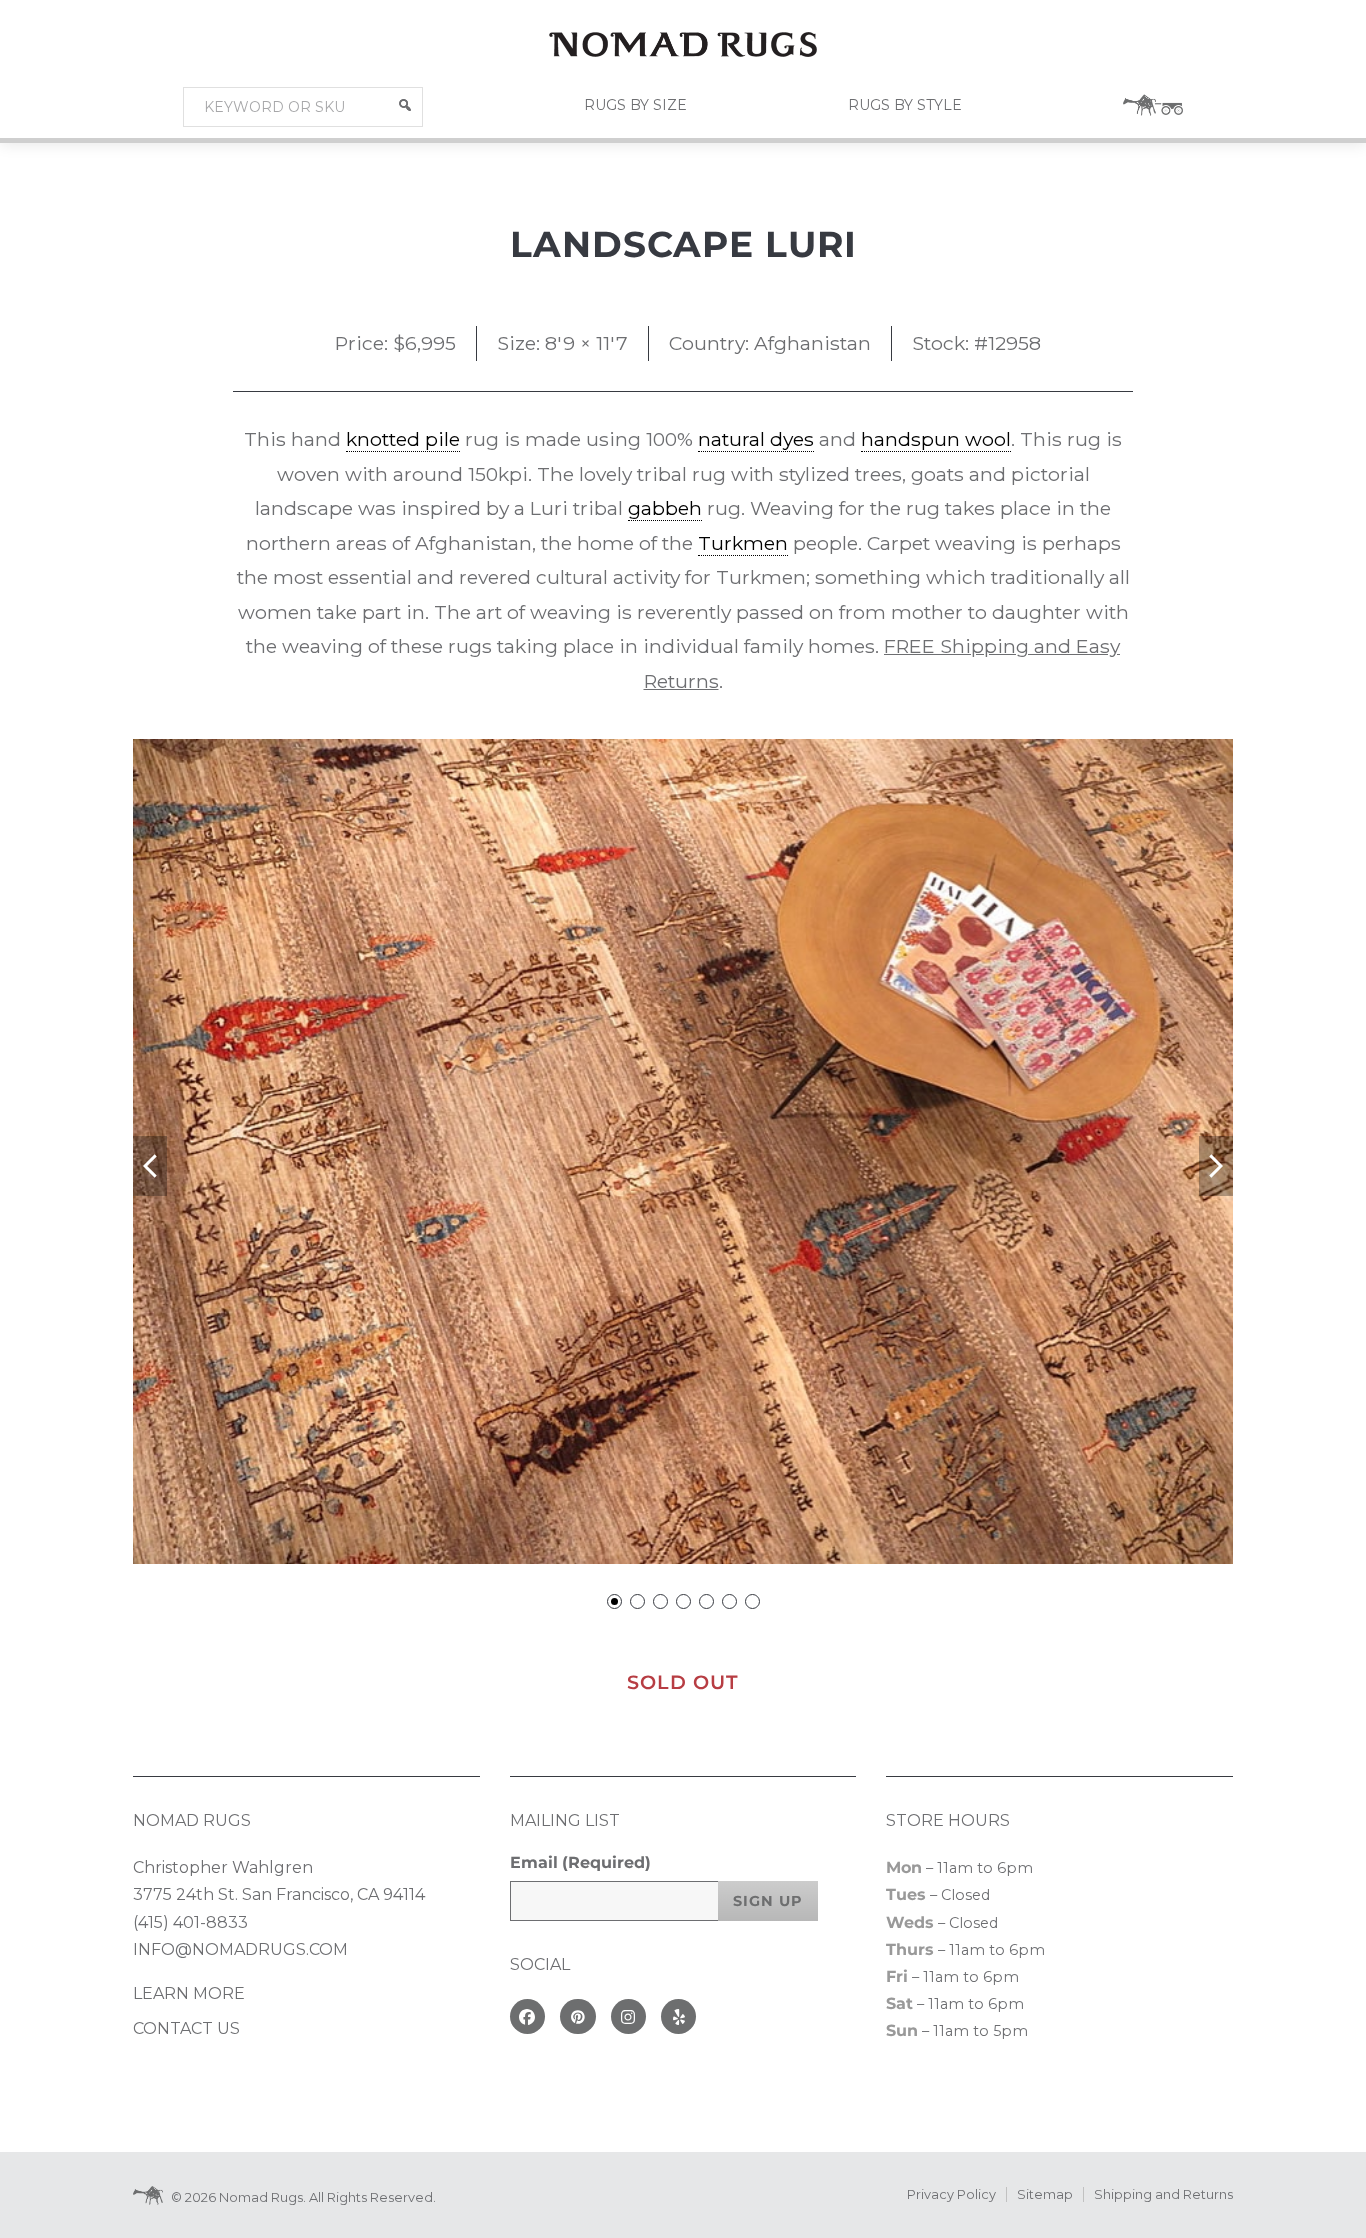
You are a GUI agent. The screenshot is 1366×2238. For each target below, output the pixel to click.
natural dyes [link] (756, 439)
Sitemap (1045, 2194)
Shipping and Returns (1163, 2194)
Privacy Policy (951, 2194)
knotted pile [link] (403, 439)
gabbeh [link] (665, 508)
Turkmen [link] (743, 543)
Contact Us (186, 2028)
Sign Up (768, 1901)
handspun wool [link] (936, 439)
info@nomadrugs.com (240, 1949)
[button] (405, 105)
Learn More (189, 1993)
